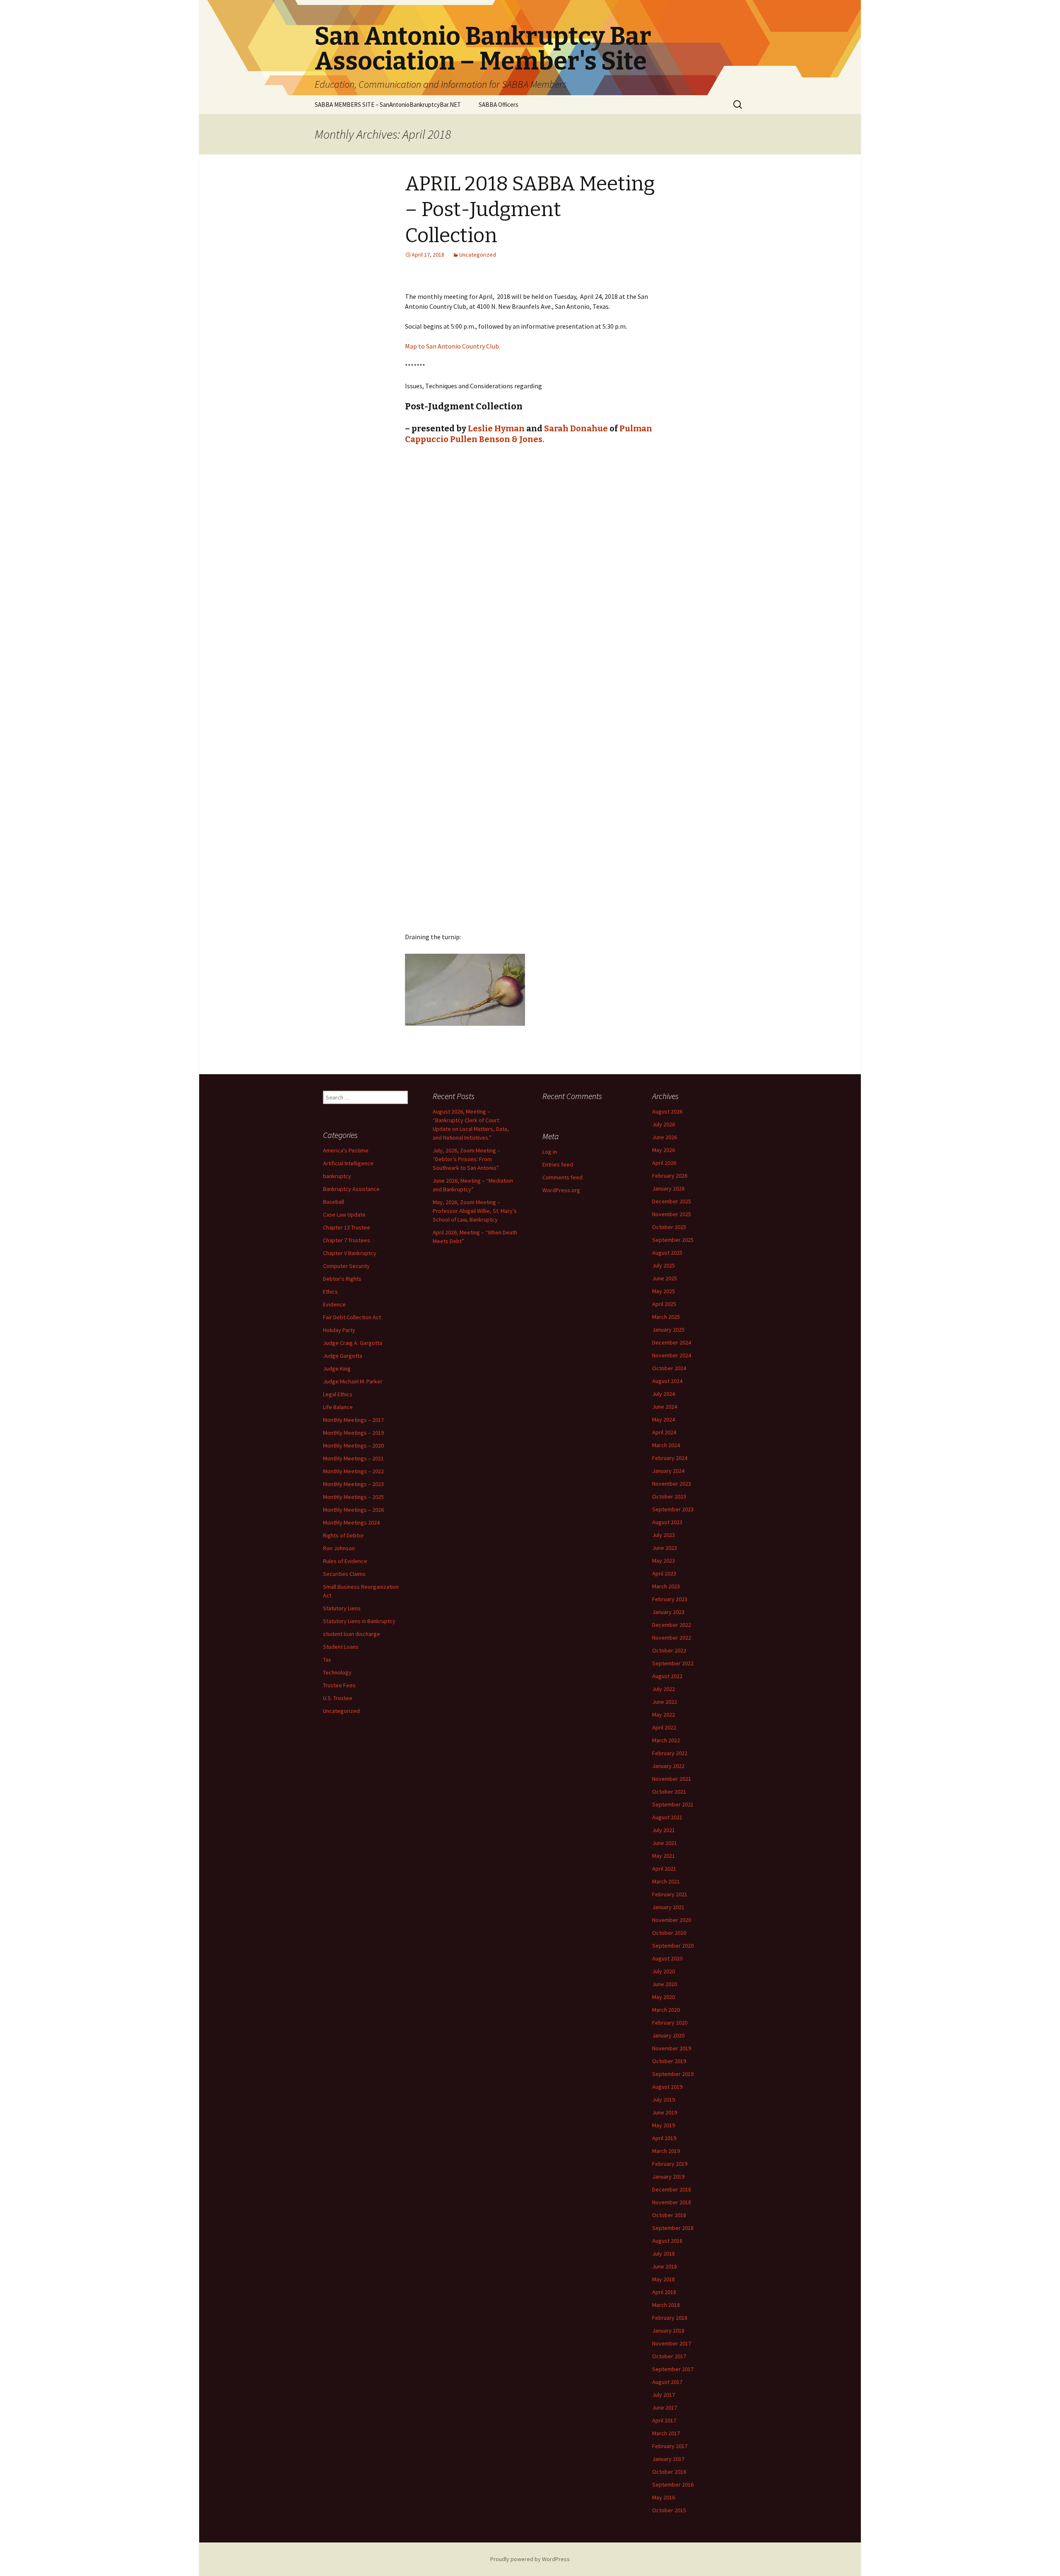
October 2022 (669, 1650)
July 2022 (664, 1689)
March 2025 (666, 1317)
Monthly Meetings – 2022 (353, 1471)
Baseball (334, 1202)
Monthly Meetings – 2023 (353, 1484)
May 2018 (664, 2279)
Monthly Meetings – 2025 (353, 1497)
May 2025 (664, 1291)
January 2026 (668, 1188)
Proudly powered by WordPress (530, 2559)
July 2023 (664, 1535)
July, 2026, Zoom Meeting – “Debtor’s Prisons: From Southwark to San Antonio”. (466, 1159)
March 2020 (666, 2010)
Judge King (337, 1369)
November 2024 (672, 1355)
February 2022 (670, 1753)
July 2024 (664, 1394)
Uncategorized (478, 255)
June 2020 (665, 1984)
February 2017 (670, 2446)
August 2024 (667, 1381)
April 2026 (664, 1163)
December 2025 (672, 1201)
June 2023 (665, 1548)
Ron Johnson (339, 1548)
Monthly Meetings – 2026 (353, 1510)
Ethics (330, 1292)
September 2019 (673, 2074)
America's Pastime (346, 1150)
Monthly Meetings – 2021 (353, 1458)
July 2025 (664, 1265)
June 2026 (665, 1137)
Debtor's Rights (342, 1279)
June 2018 (665, 2266)
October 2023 (669, 1496)
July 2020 (664, 1971)
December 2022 (672, 1625)
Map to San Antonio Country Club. (453, 346)
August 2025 (667, 1253)
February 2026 (670, 1176)
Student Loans (341, 1647)
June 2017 (665, 2408)
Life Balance (338, 1407)
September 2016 (673, 2485)
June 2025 (665, 1278)
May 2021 (664, 1856)
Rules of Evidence (345, 1561)
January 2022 (668, 1766)
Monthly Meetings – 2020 (353, 1446)
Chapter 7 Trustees (347, 1240)
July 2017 (664, 2395)
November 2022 (672, 1638)
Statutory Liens (342, 1608)
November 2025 (672, 1214)
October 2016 (669, 2472)
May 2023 (664, 1561)
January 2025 (668, 1330)
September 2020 (673, 1946)
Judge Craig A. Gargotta (353, 1343)
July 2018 (664, 2254)
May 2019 (664, 2125)
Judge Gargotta (343, 1356)
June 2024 (665, 1407)
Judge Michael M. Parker (353, 1381)
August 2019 (667, 2087)
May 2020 (664, 1997)
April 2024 (664, 1432)
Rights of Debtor (343, 1535)
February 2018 (670, 2318)
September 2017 (673, 2369)
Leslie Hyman (496, 428)
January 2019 (668, 2177)
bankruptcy (337, 1176)
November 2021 (672, 1779)
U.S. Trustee (338, 1698)
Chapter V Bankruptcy (350, 1253)
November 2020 (672, 1920)
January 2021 (668, 1907)
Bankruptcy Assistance (351, 1189)
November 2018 (672, 2202)
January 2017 (668, 2459)
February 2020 (670, 2023)
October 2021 (669, 1792)
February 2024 (670, 1458)
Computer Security (346, 1266)
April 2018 (664, 2292)
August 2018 (667, 2241)
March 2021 (666, 1881)
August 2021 (667, 1817)
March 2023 (666, 1586)
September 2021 (673, 1804)
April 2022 (664, 1727)
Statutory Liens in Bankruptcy (359, 1621)
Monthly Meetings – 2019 (353, 1433)
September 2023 (673, 1509)
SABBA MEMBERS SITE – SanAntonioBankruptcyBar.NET (388, 105)
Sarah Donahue (576, 428)
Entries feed (558, 1164)
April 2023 (664, 1573)
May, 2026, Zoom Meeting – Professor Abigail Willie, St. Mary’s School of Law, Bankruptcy (475, 1211)
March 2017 (666, 2433)
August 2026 (667, 1111)
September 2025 (673, 1240)
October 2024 (669, 1368)
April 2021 (664, 1869)
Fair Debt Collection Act (352, 1317)
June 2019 (665, 2112)
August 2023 (667, 1522)
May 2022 (664, 1715)
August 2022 (667, 1676)
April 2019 (664, 2138)
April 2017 (664, 2420)
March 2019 (666, 2151)
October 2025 (669, 1227)
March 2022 (666, 1740)
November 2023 (672, 1484)
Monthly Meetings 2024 (351, 1523)
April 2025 (664, 1304)
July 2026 (664, 1124)
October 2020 (669, 1933)
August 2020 (667, 1958)
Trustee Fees (339, 1685)
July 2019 (664, 2100)
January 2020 (668, 2035)
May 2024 (664, 1419)
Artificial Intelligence (348, 1163)
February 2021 (670, 1894)
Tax (327, 1660)
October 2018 (669, 2215)
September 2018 (673, 2228)
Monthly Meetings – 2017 (353, 1420)
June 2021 (665, 1843)
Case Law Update (344, 1215)
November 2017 (672, 2343)
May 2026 (664, 1150)
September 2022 (673, 1663)
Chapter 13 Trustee (347, 1227)
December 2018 (672, 2189)
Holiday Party (339, 1330)
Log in (550, 1152)
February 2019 (670, 2164)
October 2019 (669, 2061)
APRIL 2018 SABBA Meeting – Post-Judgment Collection (530, 210)
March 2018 (666, 2305)
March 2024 (666, 1445)
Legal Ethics (338, 1394)
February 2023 (670, 1599)
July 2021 (664, 1830)
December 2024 (672, 1342)
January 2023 (668, 1612)
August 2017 (667, 2382)
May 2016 (664, 2497)
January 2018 (668, 2331)
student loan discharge (352, 1634)
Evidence (334, 1304)
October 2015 (669, 2510)
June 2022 (665, 1702)
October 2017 (669, 2356)
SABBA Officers (499, 105)
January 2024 (668, 1471)
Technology (337, 1672)
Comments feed (563, 1177)
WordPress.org (561, 1190)
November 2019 (672, 2048)
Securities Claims (344, 1574)
